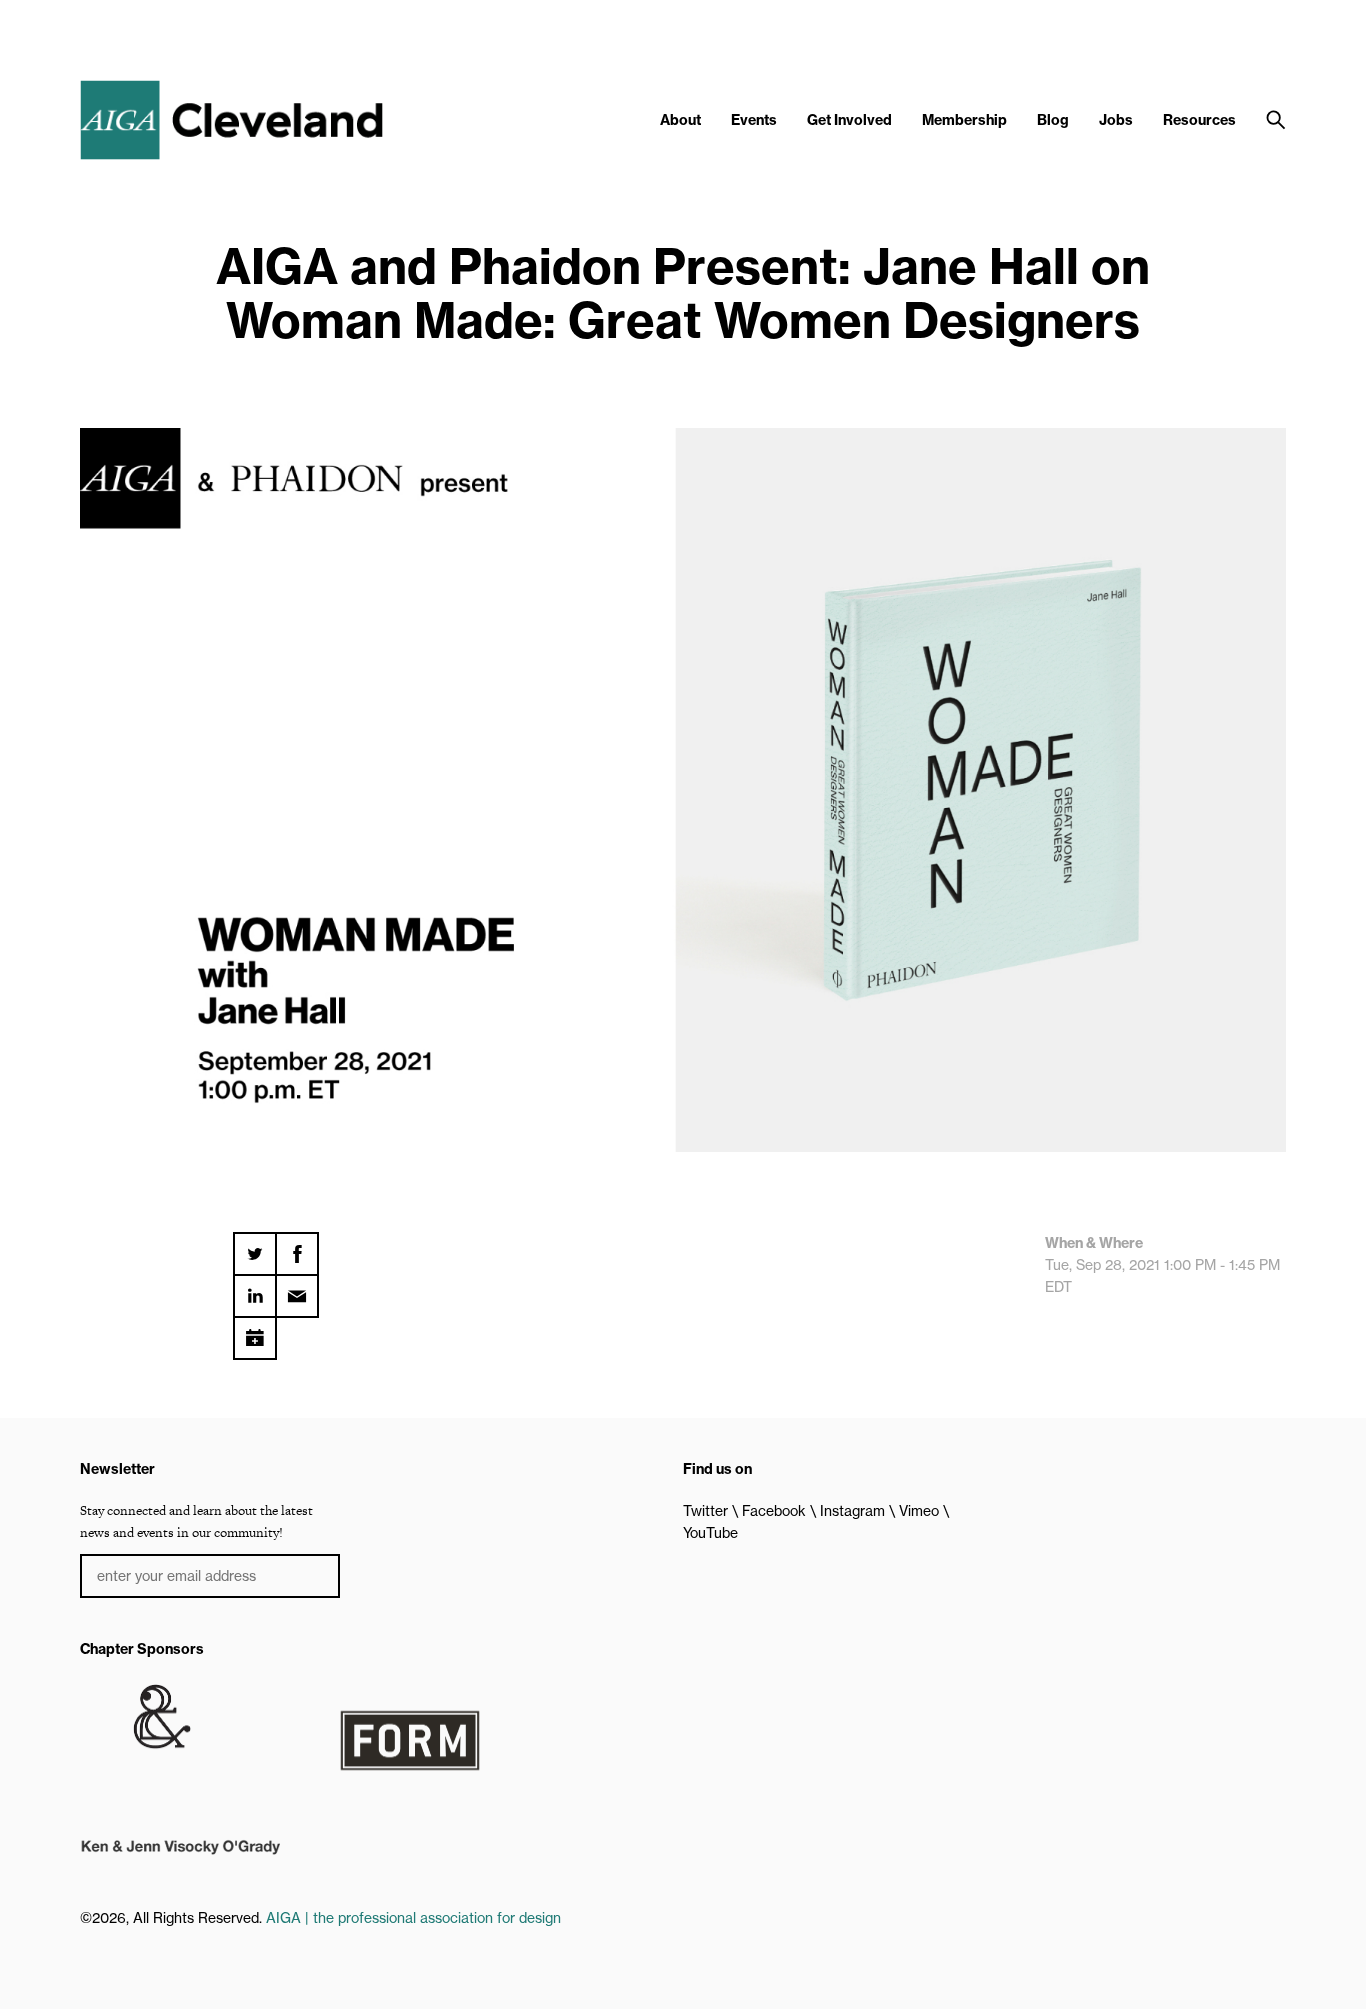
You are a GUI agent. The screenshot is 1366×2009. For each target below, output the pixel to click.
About (680, 120)
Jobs (1116, 120)
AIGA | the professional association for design (413, 1918)
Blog (1053, 120)
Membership (964, 120)
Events (754, 120)
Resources (1199, 120)
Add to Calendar (255, 1331)
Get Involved (849, 120)
